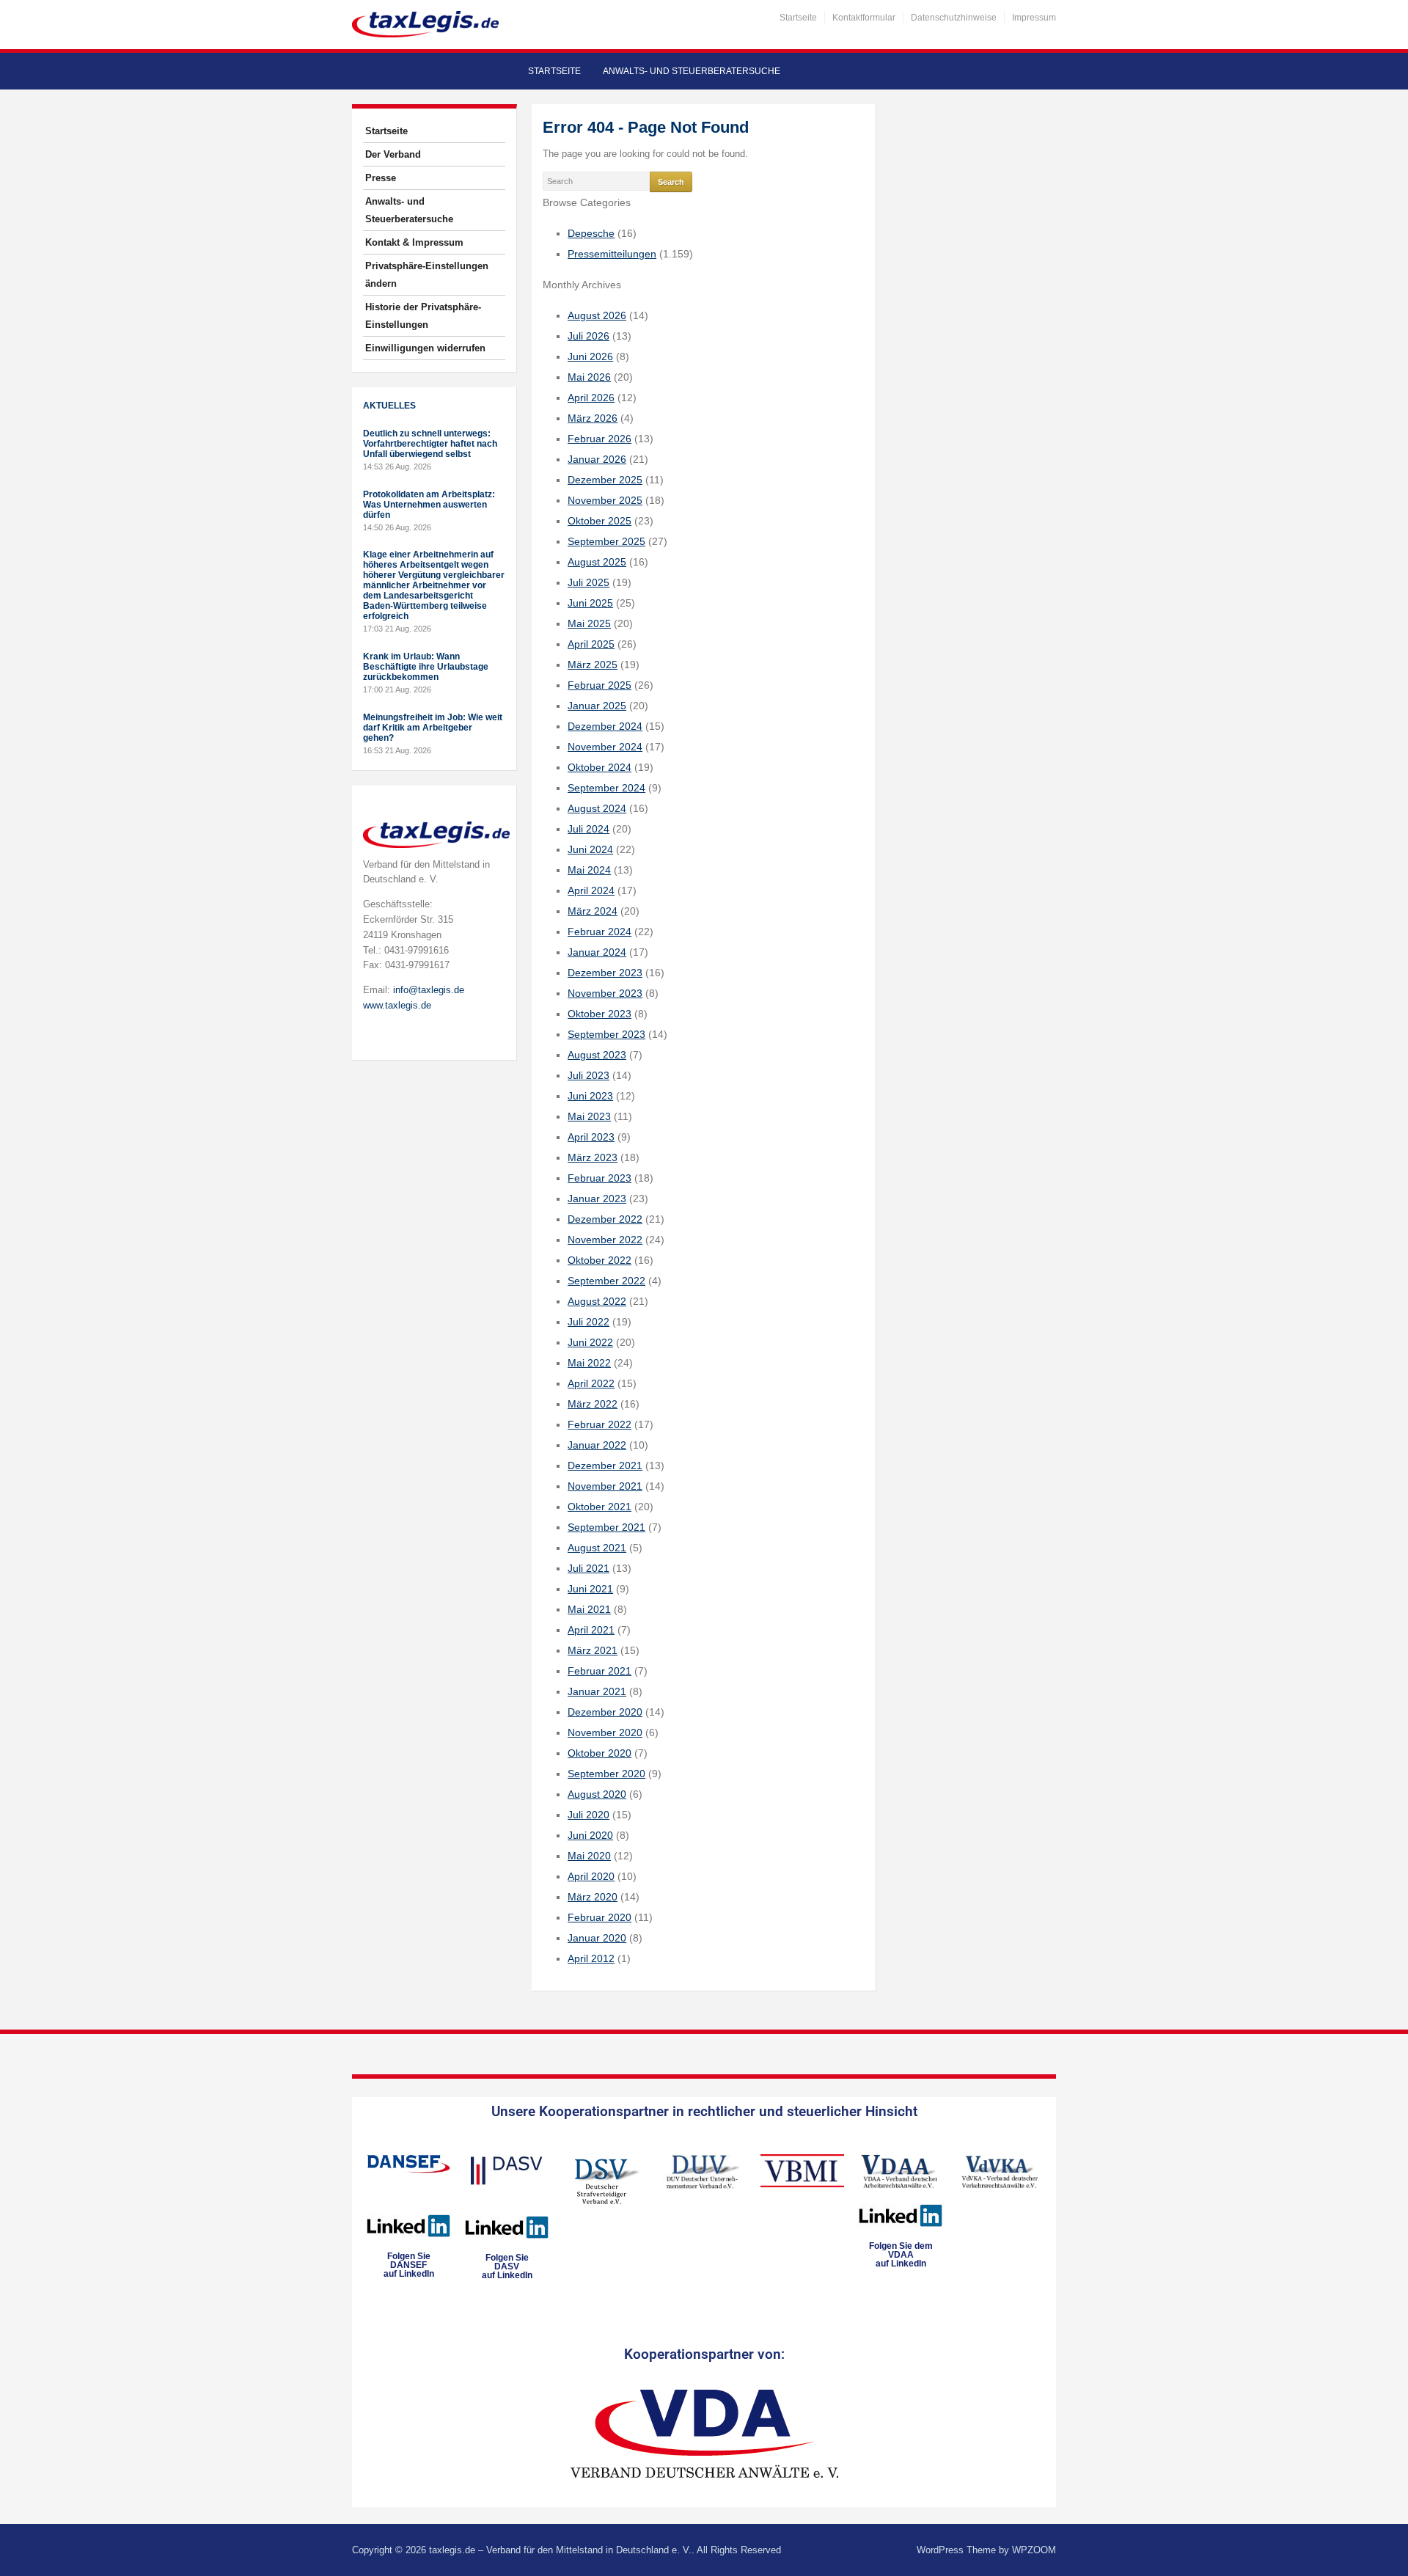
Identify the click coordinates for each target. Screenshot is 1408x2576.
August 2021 (597, 1548)
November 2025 (605, 500)
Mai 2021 (589, 1609)
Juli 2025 (588, 582)
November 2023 (605, 993)
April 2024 (591, 890)
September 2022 (606, 1281)
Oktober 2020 (599, 1753)
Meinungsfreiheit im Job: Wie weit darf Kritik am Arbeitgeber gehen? (433, 728)
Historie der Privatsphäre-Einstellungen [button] (423, 316)
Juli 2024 (588, 829)
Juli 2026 (588, 336)
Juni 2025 (590, 603)
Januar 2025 (597, 706)
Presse (381, 178)
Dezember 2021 (605, 1466)
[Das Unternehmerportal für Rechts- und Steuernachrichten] (425, 24)
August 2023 (597, 1055)
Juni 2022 (590, 1342)
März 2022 (593, 1404)
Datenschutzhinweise (954, 18)
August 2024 (597, 808)
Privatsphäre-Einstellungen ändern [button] (427, 275)
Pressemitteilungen (612, 254)
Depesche (591, 233)
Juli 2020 (588, 1815)
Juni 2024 (590, 849)
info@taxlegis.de (429, 990)
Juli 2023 (588, 1075)
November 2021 (605, 1486)
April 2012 (591, 1958)
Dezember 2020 (605, 1712)
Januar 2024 (597, 952)
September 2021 (606, 1527)
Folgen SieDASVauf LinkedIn (507, 2266)
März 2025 (593, 665)
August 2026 (597, 315)
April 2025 (591, 644)
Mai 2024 (589, 870)
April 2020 (591, 1876)
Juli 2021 (588, 1568)
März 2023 (593, 1157)
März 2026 (593, 418)
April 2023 (591, 1137)
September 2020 (606, 1774)
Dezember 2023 (605, 973)
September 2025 (606, 541)
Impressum (1034, 18)
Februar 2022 (599, 1424)
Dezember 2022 (605, 1219)
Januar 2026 (597, 459)
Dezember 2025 (605, 480)
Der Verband (393, 154)
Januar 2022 (597, 1445)
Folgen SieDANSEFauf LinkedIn (409, 2265)
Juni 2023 (590, 1096)
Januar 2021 (597, 1691)
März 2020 (593, 1897)
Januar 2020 (597, 1938)
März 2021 (593, 1650)
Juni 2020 (590, 1835)
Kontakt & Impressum (414, 242)
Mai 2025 (589, 623)
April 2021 (591, 1630)
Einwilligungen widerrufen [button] (425, 348)
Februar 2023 (599, 1178)
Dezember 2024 (605, 726)
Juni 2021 (590, 1589)
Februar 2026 (599, 439)
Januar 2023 (597, 1199)
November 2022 (605, 1240)
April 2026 (591, 398)
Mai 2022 (589, 1363)
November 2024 (605, 747)
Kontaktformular (864, 18)
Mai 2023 (589, 1116)
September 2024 (606, 788)
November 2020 (605, 1732)
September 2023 (606, 1034)
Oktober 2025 (599, 521)
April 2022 (591, 1383)
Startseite (798, 18)
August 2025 (597, 562)
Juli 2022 (588, 1322)
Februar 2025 (599, 685)
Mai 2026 (589, 377)
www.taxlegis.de (397, 1005)
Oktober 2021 (599, 1507)
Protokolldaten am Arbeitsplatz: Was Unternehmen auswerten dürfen (429, 505)
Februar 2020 (599, 1917)
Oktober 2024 (599, 767)
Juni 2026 (590, 356)
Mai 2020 (589, 1856)
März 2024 (593, 911)
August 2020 (597, 1794)
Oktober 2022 (599, 1260)
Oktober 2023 (599, 1014)
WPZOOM (1034, 2550)
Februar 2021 (599, 1671)
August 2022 (597, 1301)
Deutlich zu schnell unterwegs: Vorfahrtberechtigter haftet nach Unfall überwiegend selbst (430, 444)
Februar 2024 (599, 932)
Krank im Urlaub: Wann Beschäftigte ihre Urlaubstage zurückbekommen (426, 667)
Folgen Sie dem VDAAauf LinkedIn (901, 2255)
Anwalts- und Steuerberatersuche (692, 71)
